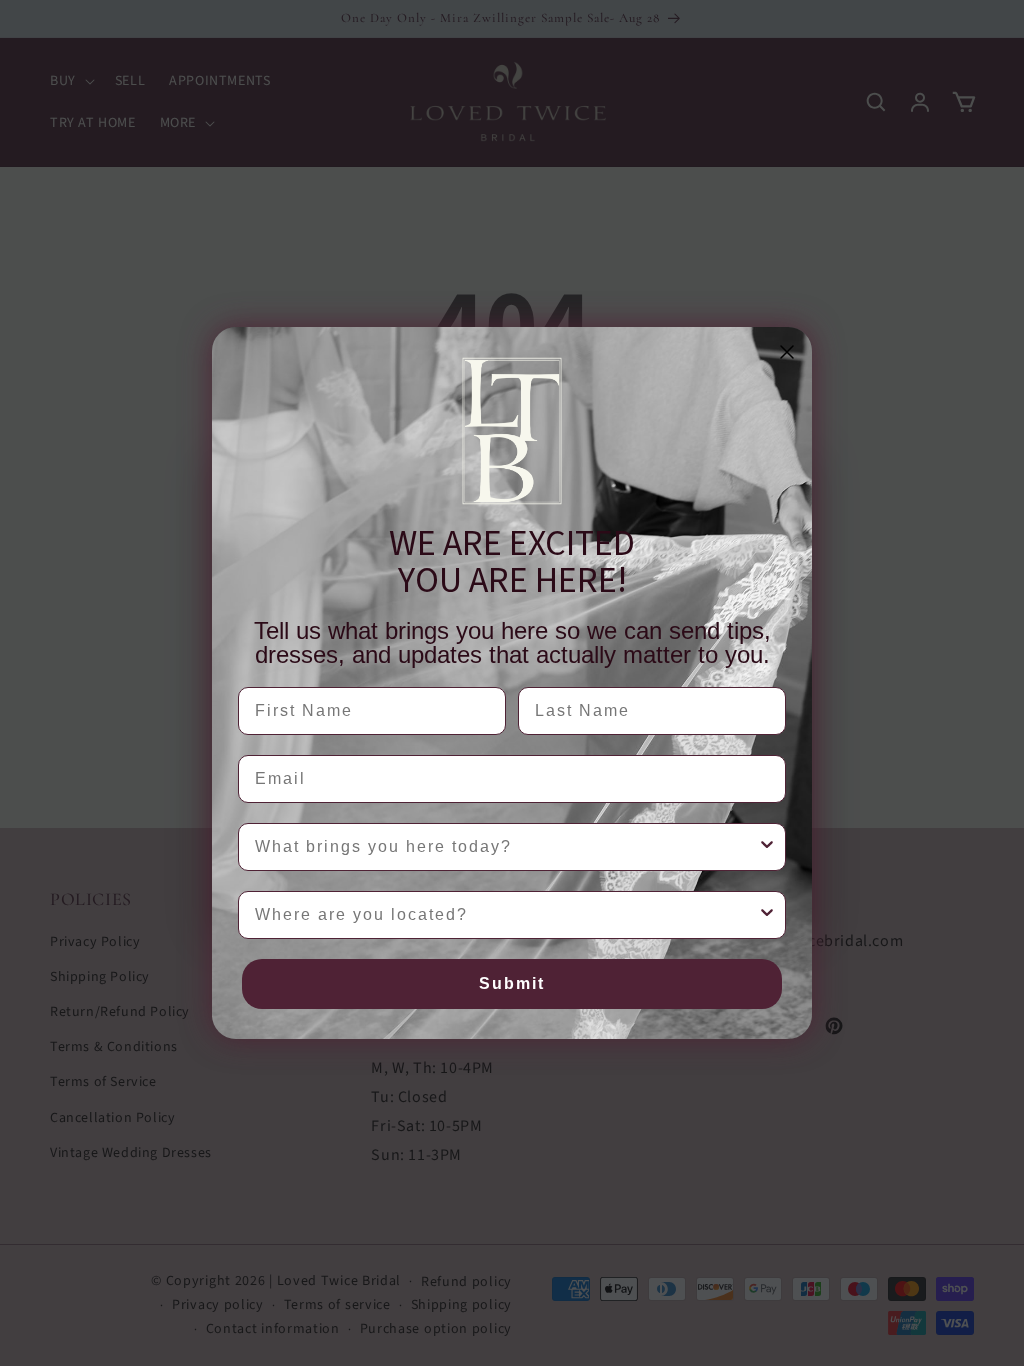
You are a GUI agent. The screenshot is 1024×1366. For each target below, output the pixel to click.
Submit (512, 983)
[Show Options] (767, 847)
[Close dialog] (787, 352)
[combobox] (506, 847)
